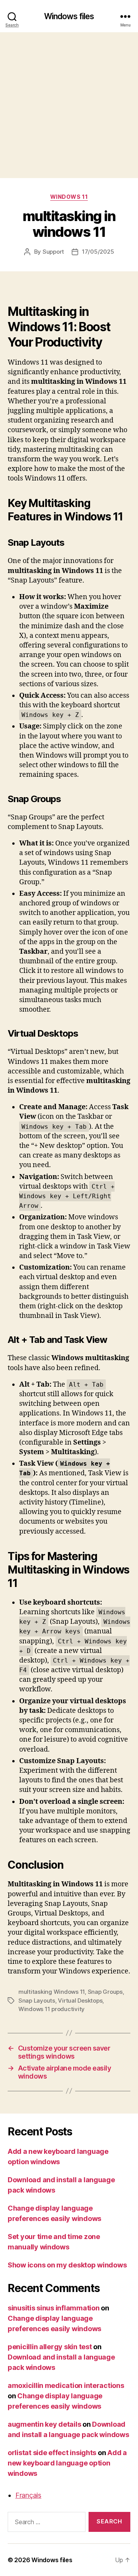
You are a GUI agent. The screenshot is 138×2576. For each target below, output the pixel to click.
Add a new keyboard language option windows (67, 2463)
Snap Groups (105, 1992)
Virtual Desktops (80, 2001)
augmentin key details (44, 2424)
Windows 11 (69, 197)
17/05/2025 (98, 252)
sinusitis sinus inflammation (53, 2308)
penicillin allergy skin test (50, 2347)
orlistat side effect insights (52, 2453)
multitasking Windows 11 (52, 1992)
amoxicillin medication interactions (66, 2385)
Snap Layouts (37, 2001)
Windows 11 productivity (52, 2009)
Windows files (69, 16)
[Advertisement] (69, 105)
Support (53, 252)
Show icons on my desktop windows (67, 2265)
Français (28, 2495)
